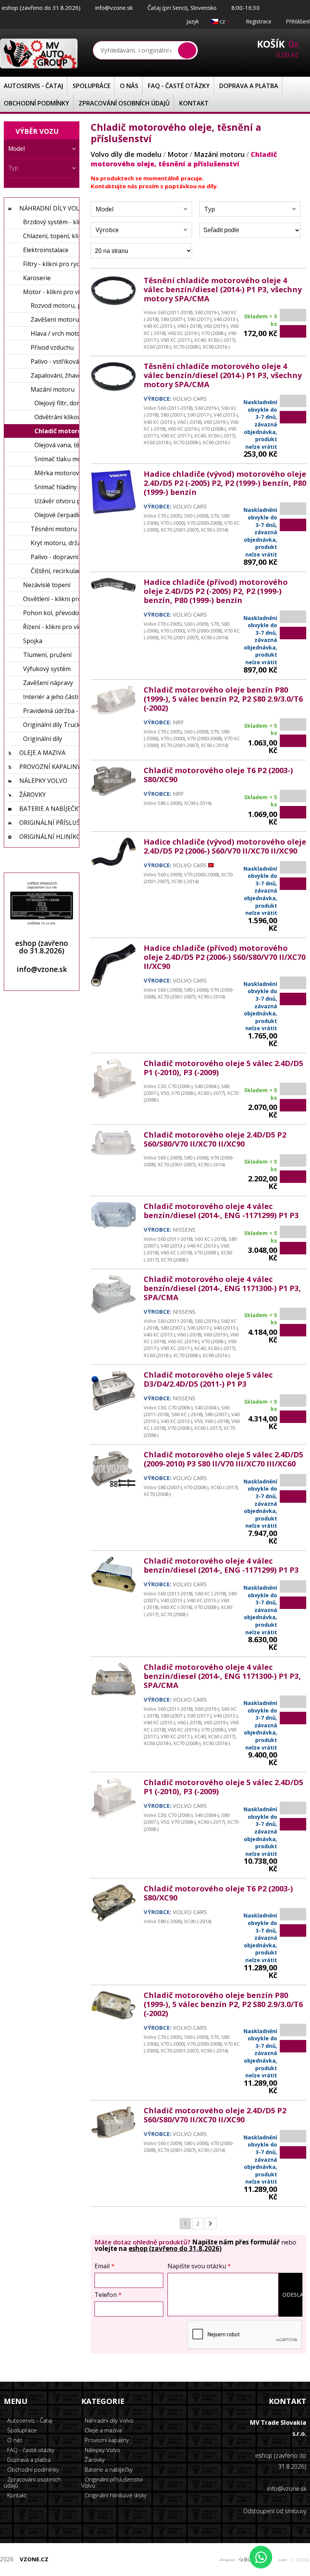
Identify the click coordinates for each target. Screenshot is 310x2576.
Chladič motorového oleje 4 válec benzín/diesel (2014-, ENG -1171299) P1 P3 (221, 1211)
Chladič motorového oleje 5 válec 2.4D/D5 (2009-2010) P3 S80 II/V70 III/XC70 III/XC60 (223, 1459)
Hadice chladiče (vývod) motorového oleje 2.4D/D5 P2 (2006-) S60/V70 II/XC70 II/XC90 (225, 846)
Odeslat (292, 2295)
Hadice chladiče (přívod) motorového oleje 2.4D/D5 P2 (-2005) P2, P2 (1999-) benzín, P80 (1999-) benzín (216, 591)
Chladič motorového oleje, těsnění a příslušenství (184, 159)
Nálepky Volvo (102, 2450)
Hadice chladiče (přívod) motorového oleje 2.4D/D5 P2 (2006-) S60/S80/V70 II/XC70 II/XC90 (225, 957)
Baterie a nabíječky (108, 2469)
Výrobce (107, 230)
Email (105, 2266)
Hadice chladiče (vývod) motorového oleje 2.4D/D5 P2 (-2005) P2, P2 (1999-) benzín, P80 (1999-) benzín (225, 483)
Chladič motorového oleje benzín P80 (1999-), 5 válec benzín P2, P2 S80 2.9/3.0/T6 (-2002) (223, 699)
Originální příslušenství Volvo (112, 2482)
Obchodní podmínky (36, 103)
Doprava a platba (249, 86)
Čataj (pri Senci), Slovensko (182, 8)
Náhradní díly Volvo (108, 2420)
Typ (210, 209)
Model (105, 209)
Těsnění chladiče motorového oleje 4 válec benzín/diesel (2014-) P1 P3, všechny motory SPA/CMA (223, 289)
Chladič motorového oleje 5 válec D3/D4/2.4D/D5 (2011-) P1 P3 (208, 1379)
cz (222, 21)
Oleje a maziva (102, 2430)
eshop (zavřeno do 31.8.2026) (41, 8)
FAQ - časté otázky (179, 86)
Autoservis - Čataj (33, 86)
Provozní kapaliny (106, 2440)
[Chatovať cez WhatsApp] (261, 2557)
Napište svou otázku (199, 2266)
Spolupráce (91, 86)
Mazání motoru (219, 154)
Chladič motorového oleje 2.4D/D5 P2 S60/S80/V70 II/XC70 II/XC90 (215, 1139)
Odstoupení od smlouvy (275, 2511)
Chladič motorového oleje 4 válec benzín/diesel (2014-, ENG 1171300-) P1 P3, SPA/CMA (222, 1288)
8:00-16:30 (246, 8)
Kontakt (194, 103)
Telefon (108, 2295)
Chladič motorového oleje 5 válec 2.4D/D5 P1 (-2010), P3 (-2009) (223, 1068)
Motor (178, 154)
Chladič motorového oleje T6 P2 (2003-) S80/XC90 (218, 775)
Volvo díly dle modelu (126, 154)
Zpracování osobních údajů (124, 103)
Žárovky (94, 2460)
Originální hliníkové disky (115, 2495)
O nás (129, 86)
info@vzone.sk (114, 8)
